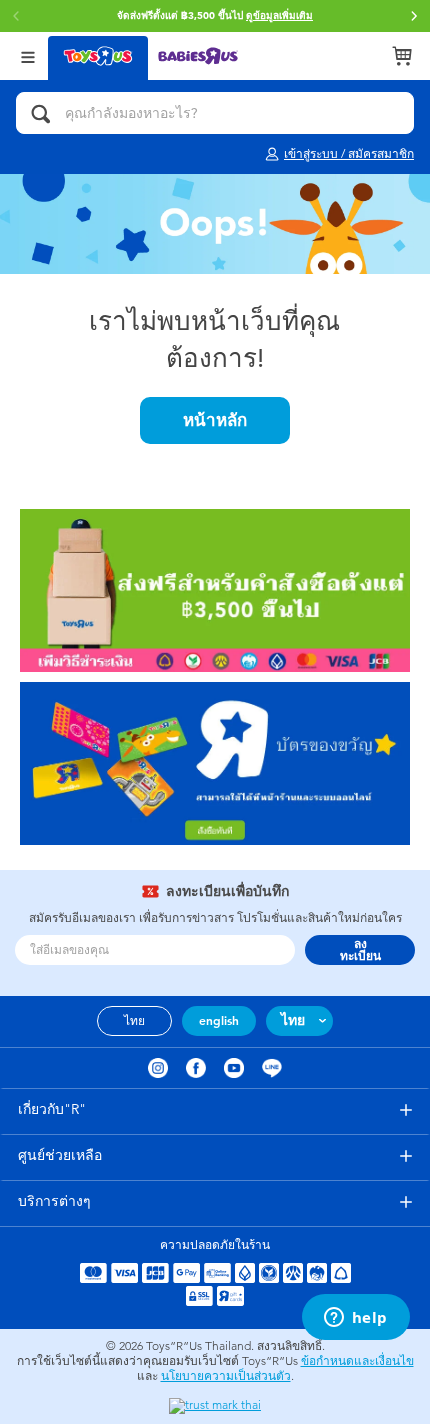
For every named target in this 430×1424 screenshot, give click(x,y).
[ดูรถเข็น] (402, 56)
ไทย (134, 1021)
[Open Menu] (28, 55)
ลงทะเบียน (360, 950)
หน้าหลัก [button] (215, 420)
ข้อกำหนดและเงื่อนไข (357, 1361)
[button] (414, 16)
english (219, 1021)
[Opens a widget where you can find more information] (355, 1319)
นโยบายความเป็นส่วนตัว (226, 1376)
